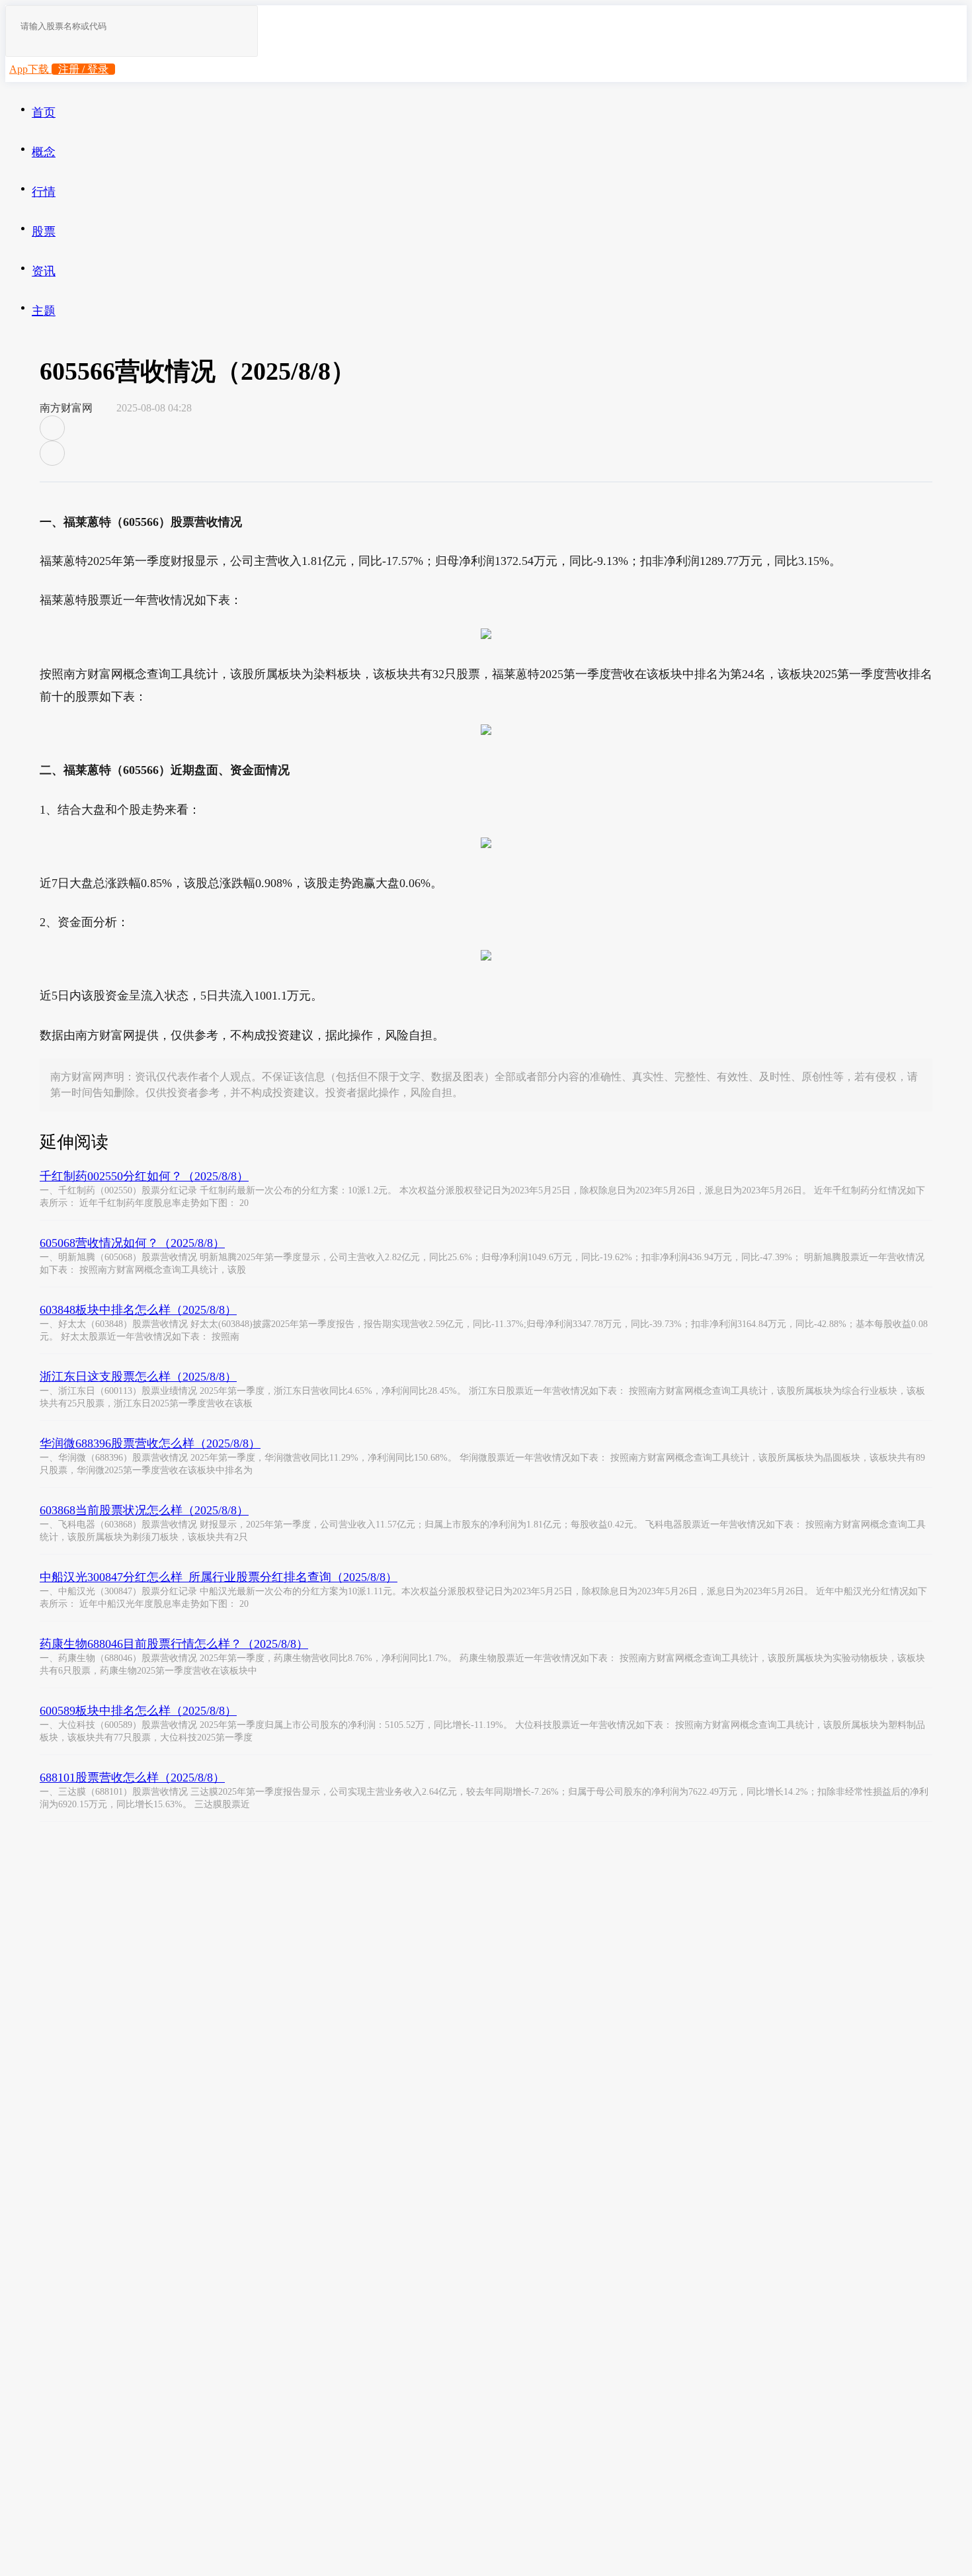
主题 (44, 311)
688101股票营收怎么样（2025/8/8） (132, 1778)
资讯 (44, 271)
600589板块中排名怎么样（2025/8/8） (138, 1711)
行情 (44, 192)
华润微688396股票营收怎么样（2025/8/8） (150, 1443)
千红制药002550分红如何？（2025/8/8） (144, 1176)
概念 (44, 152)
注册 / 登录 (83, 69)
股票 (44, 232)
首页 (44, 112)
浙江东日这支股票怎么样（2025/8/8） (138, 1377)
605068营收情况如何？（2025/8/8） (132, 1243)
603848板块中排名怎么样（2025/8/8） (138, 1310)
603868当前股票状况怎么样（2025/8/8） (144, 1510)
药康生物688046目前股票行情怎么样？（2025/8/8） (174, 1644)
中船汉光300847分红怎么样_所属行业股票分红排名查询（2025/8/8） (219, 1577)
